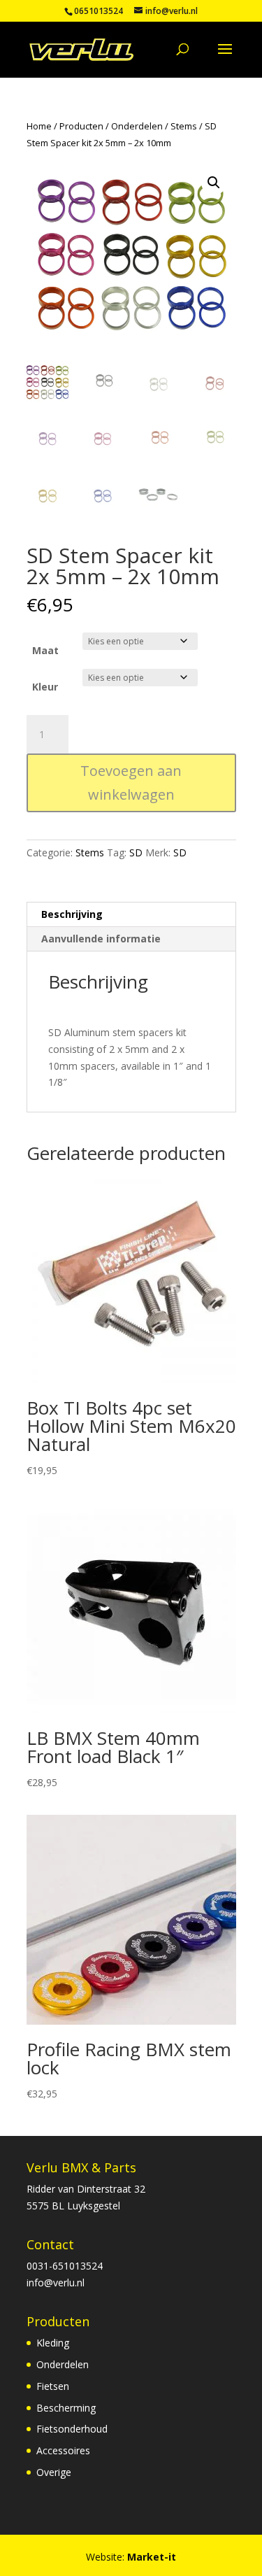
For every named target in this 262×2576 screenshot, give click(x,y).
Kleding (53, 2343)
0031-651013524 (65, 2266)
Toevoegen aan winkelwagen (131, 783)
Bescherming (66, 2408)
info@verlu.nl (56, 2283)
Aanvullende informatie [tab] (101, 939)
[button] (214, 183)
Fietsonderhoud (72, 2429)
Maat (45, 650)
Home (39, 126)
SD (136, 852)
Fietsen (53, 2386)
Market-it (152, 2557)
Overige (54, 2472)
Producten (81, 126)
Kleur (45, 687)
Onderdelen (137, 126)
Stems (184, 126)
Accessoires (63, 2450)
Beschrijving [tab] (72, 914)
